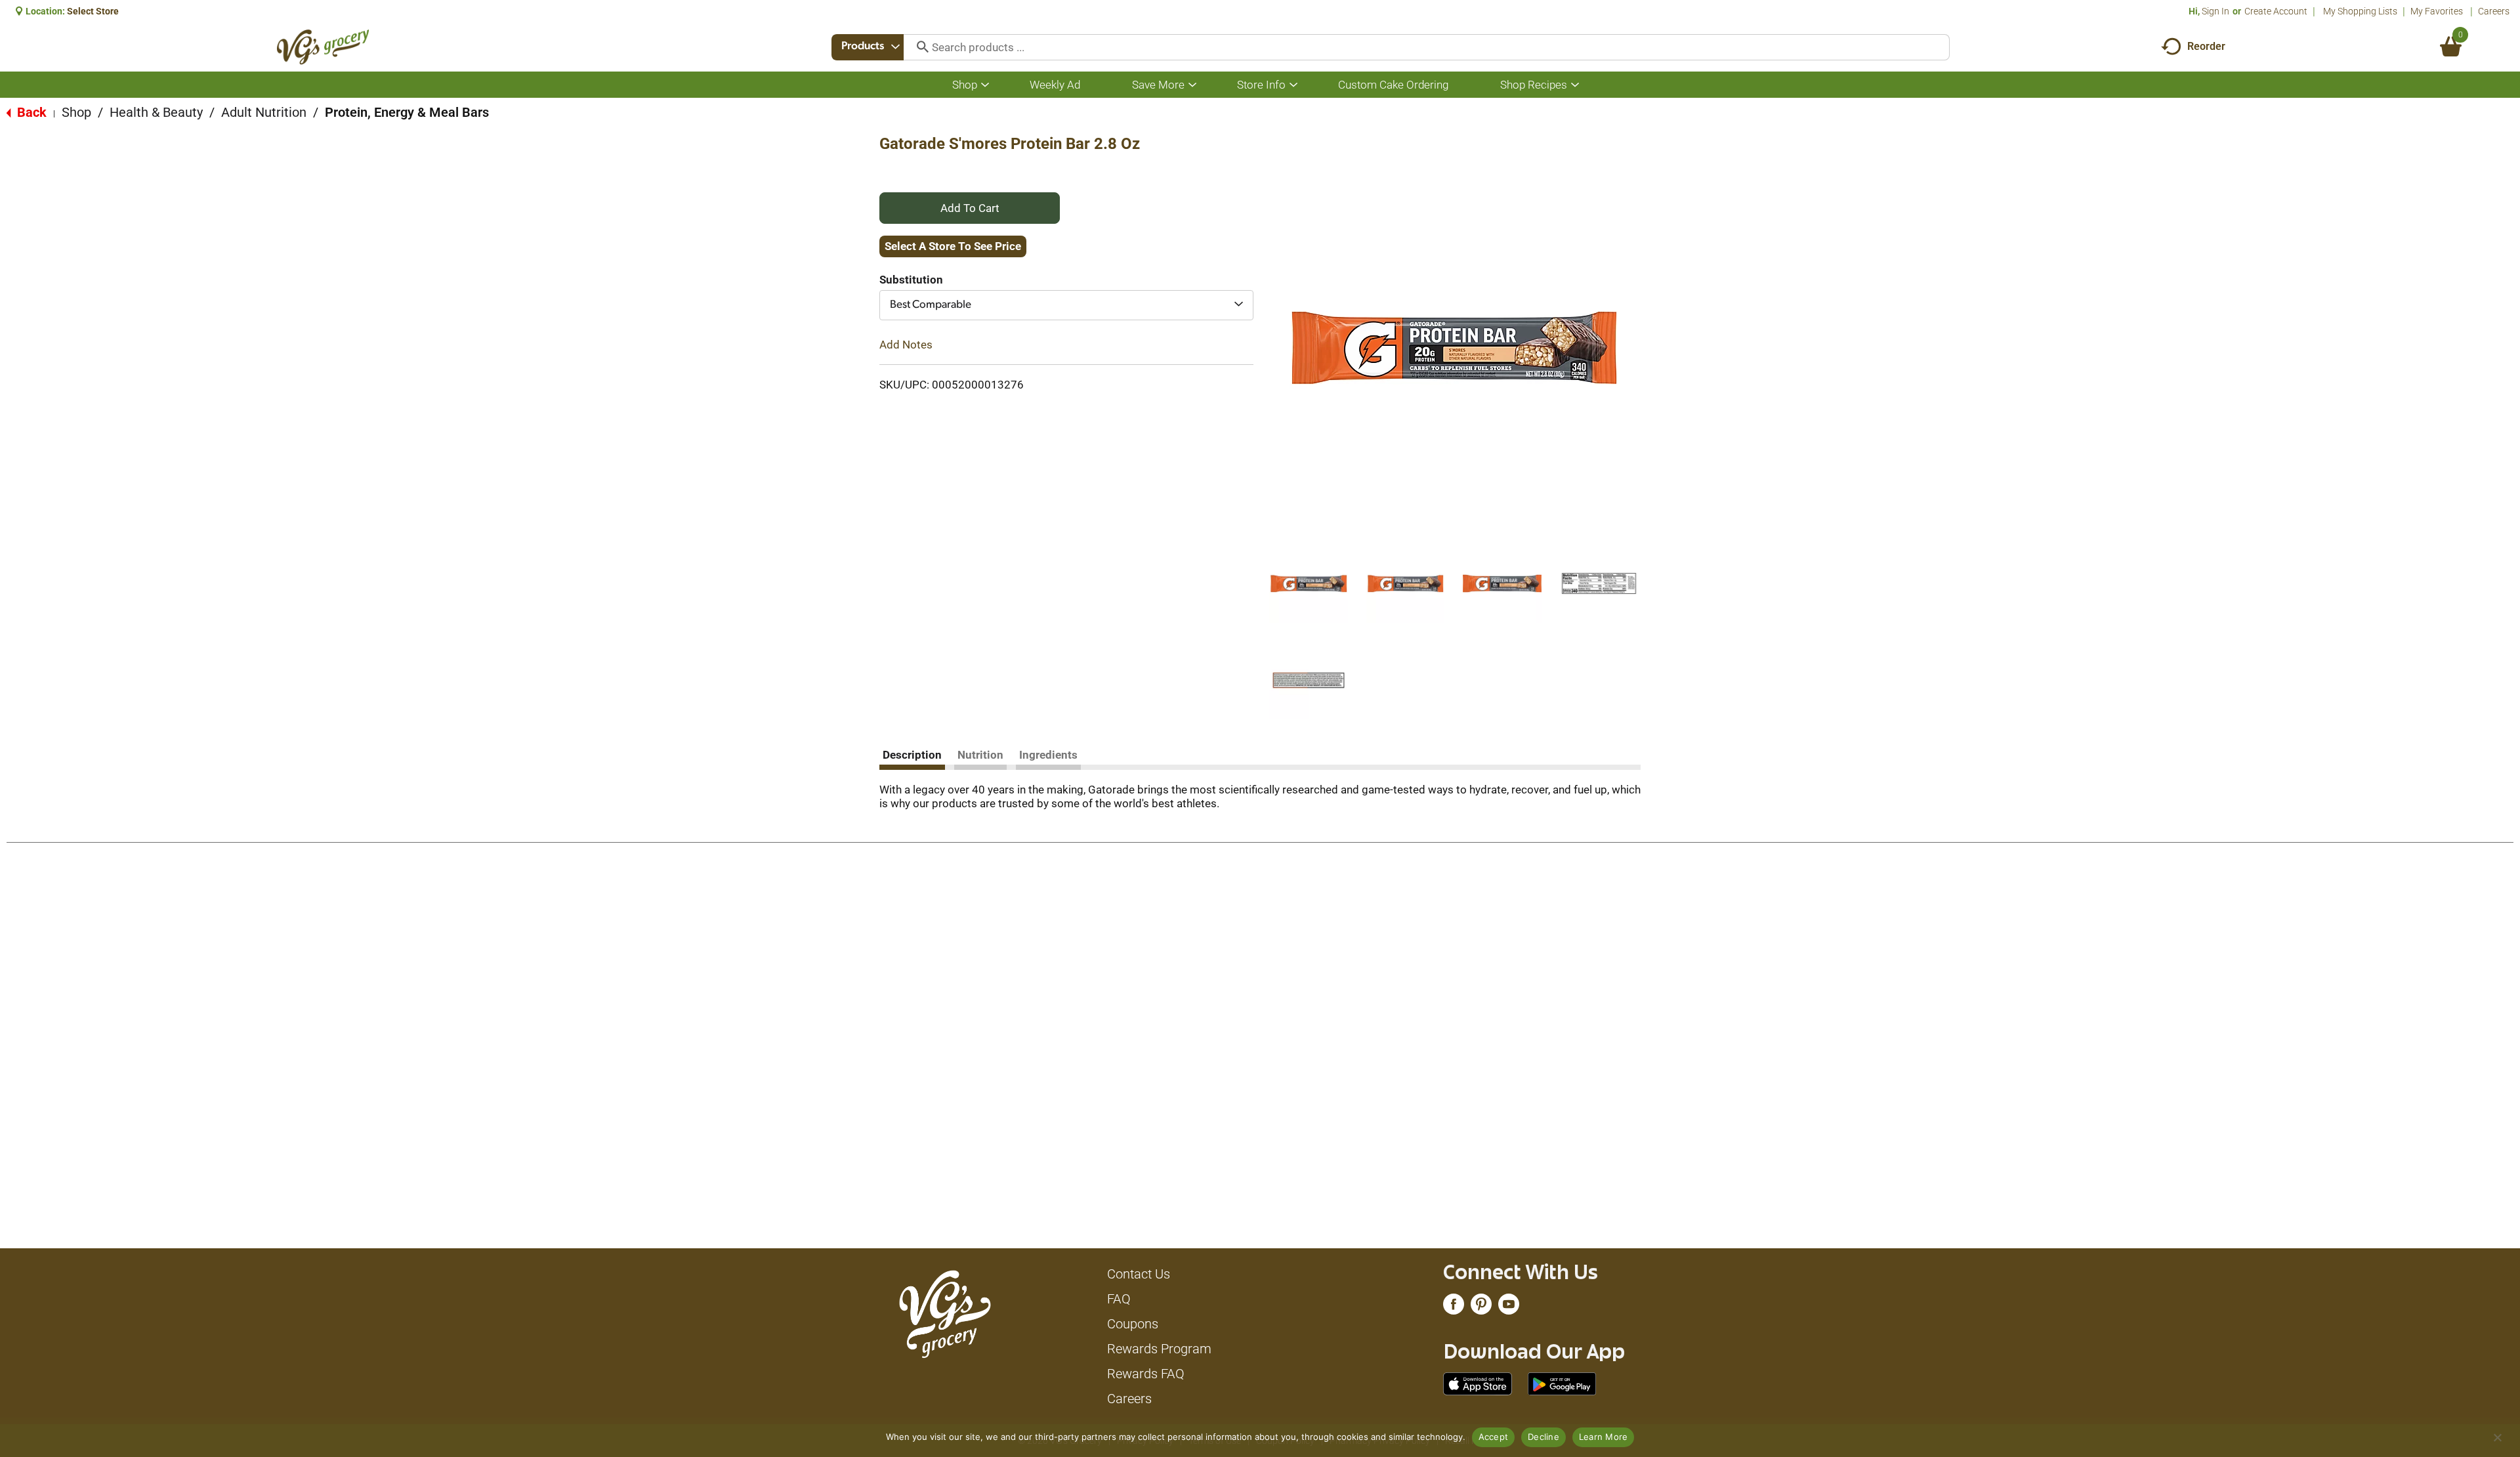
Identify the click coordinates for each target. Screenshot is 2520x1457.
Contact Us (1139, 1274)
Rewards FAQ (1146, 1374)
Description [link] (912, 755)
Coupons (1133, 1324)
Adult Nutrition (264, 112)
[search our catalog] (918, 47)
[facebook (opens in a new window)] (1454, 1307)
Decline (1543, 1437)
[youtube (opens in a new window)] (1509, 1307)
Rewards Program (1159, 1349)
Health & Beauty (156, 112)
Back (30, 112)
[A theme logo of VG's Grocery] (323, 47)
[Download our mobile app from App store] (1478, 1383)
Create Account (2276, 11)
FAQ (1119, 1299)
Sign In (2215, 11)
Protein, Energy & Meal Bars (407, 112)
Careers (2494, 11)
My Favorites (2437, 11)
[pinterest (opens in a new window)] (1481, 1307)
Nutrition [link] (980, 755)
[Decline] (2497, 1437)
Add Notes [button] (906, 345)
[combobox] (868, 47)
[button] (1309, 583)
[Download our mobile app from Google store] (1562, 1383)
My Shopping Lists (2360, 11)
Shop (76, 112)
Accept (1494, 1437)
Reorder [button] (2206, 46)
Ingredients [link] (1048, 755)
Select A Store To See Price (953, 246)
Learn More (1604, 1437)
